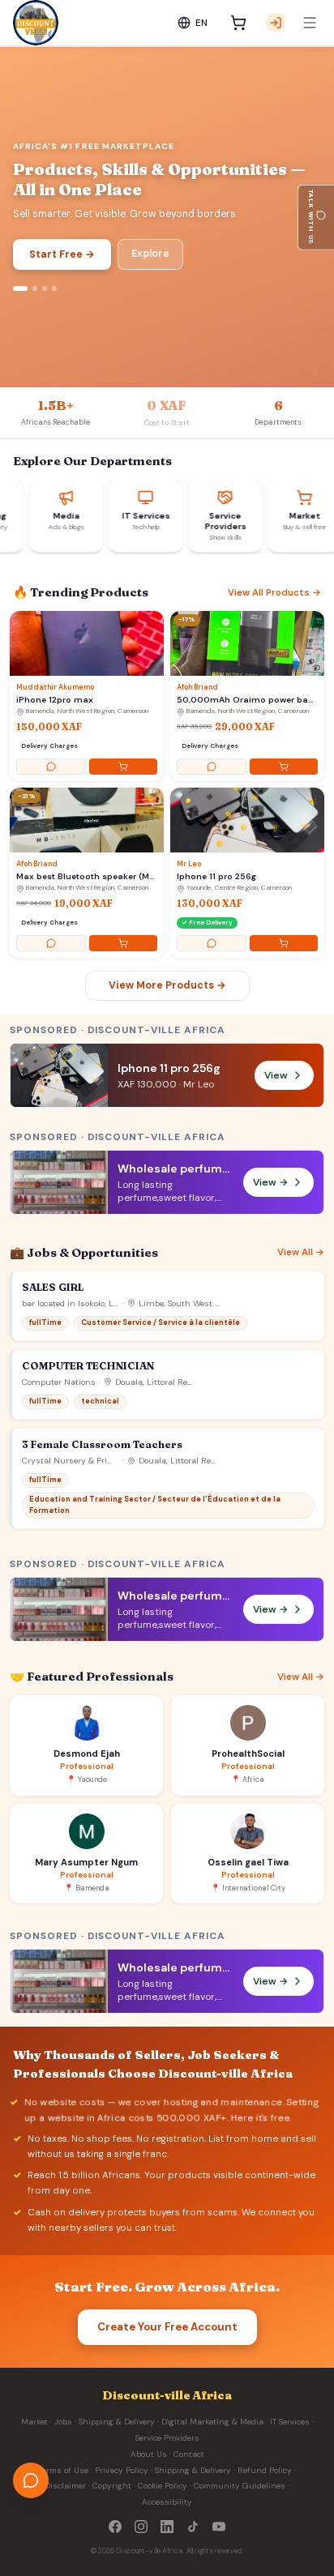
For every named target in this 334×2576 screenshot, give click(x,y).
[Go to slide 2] (35, 288)
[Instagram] (141, 2527)
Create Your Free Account (167, 2327)
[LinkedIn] (167, 2527)
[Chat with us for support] (31, 2480)
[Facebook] (115, 2527)
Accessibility (167, 2502)
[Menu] (310, 23)
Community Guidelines (240, 2486)
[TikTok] (193, 2527)
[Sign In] (276, 23)
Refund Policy (265, 2470)
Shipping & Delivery (117, 2422)
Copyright (112, 2486)
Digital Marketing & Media (212, 2422)
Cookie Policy (163, 2486)
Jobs (63, 2422)
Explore (150, 254)
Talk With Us (311, 218)
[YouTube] (219, 2527)
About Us (149, 2454)
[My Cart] (238, 23)
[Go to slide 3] (45, 288)
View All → (301, 1252)
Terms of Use (64, 2470)
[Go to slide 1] (20, 288)
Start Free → (62, 254)
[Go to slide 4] (54, 288)
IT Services (290, 2422)
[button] (167, 1182)
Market (34, 2422)
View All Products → (274, 593)
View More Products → (167, 985)
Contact (189, 2454)
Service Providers (167, 2438)
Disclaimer (65, 2486)
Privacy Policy (122, 2470)
